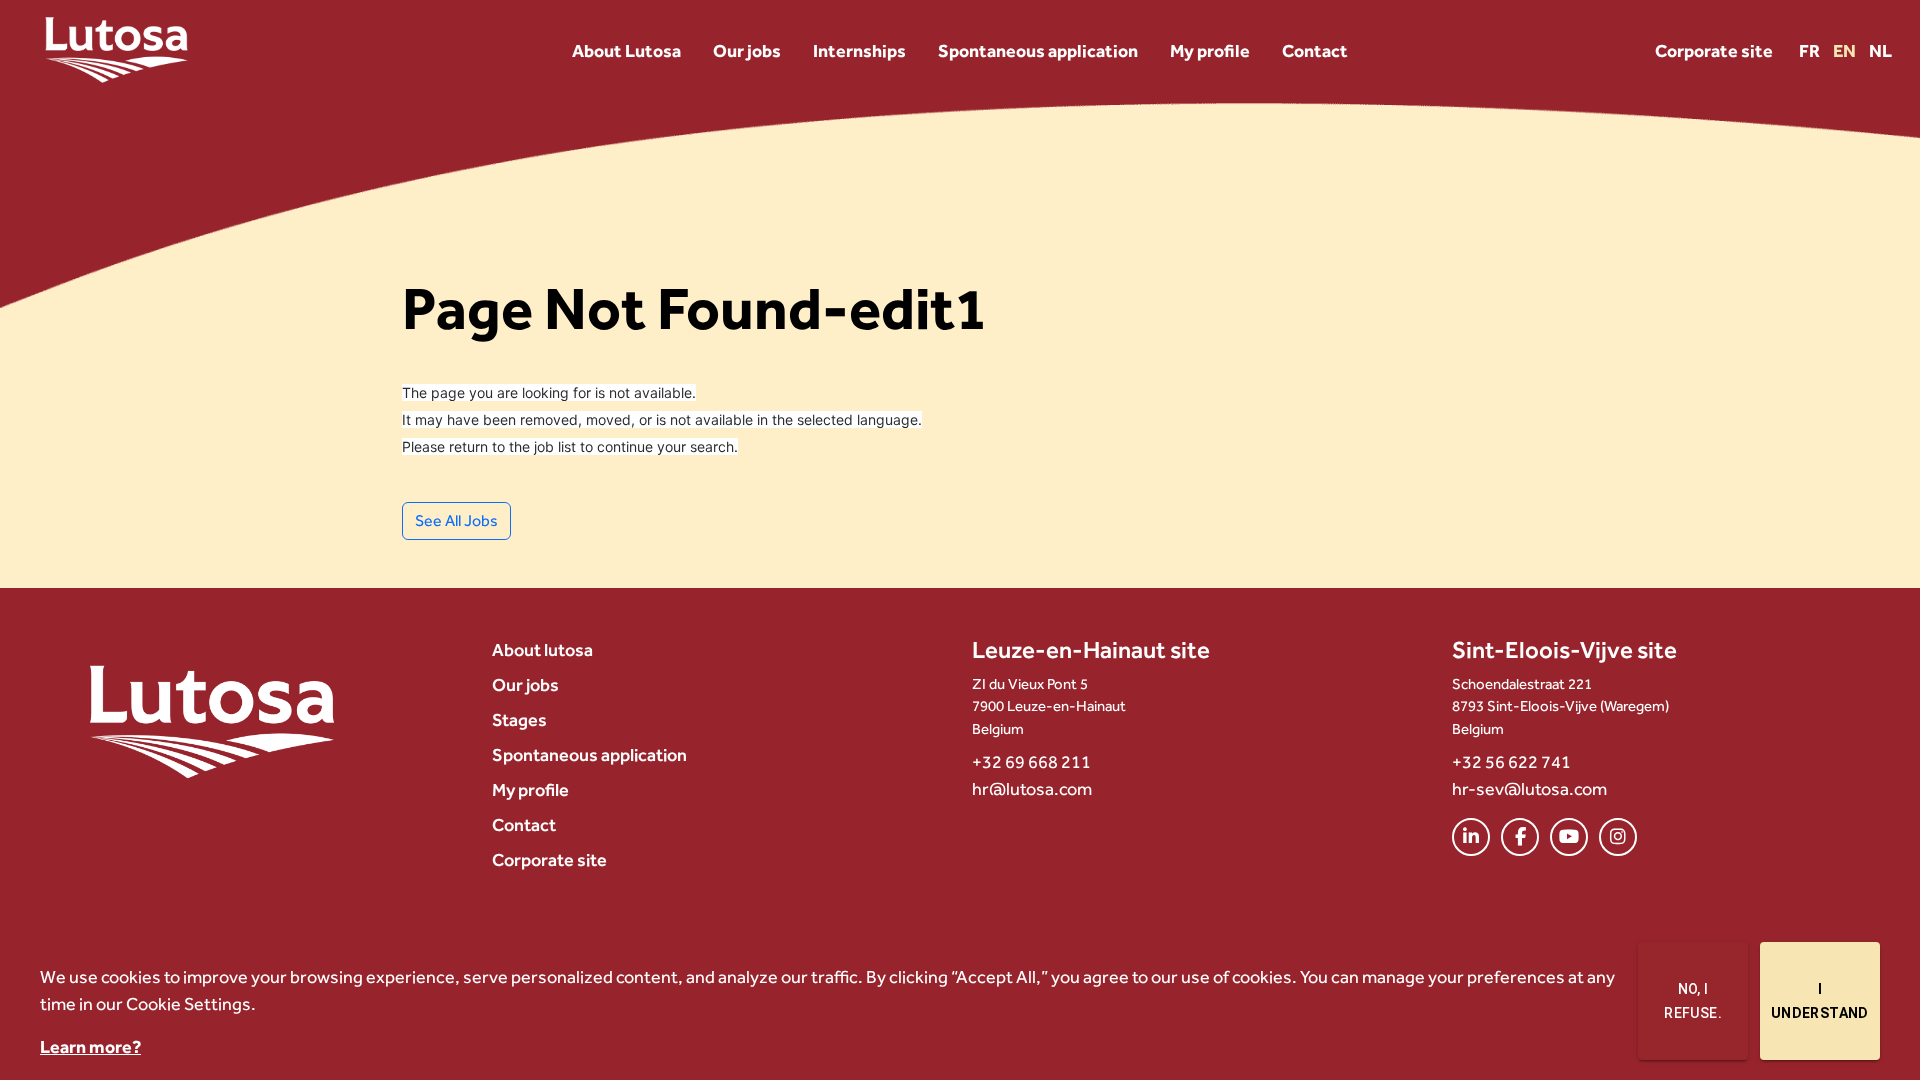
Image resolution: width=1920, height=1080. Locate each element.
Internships (859, 50)
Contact (1315, 50)
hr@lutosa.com (1032, 788)
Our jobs (747, 50)
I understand (1820, 1001)
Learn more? (90, 1046)
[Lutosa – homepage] (116, 50)
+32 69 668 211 (1031, 761)
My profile (1210, 50)
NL (1880, 50)
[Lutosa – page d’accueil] (212, 719)
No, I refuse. (1693, 1001)
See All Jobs (456, 520)
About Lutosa (626, 50)
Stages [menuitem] (519, 719)
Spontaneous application (1038, 50)
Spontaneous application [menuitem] (589, 754)
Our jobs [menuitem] (525, 684)
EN (1846, 50)
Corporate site (1714, 50)
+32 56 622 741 (1511, 761)
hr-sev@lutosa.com (1529, 788)
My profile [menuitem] (530, 789)
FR (1811, 50)
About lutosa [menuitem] (542, 649)
